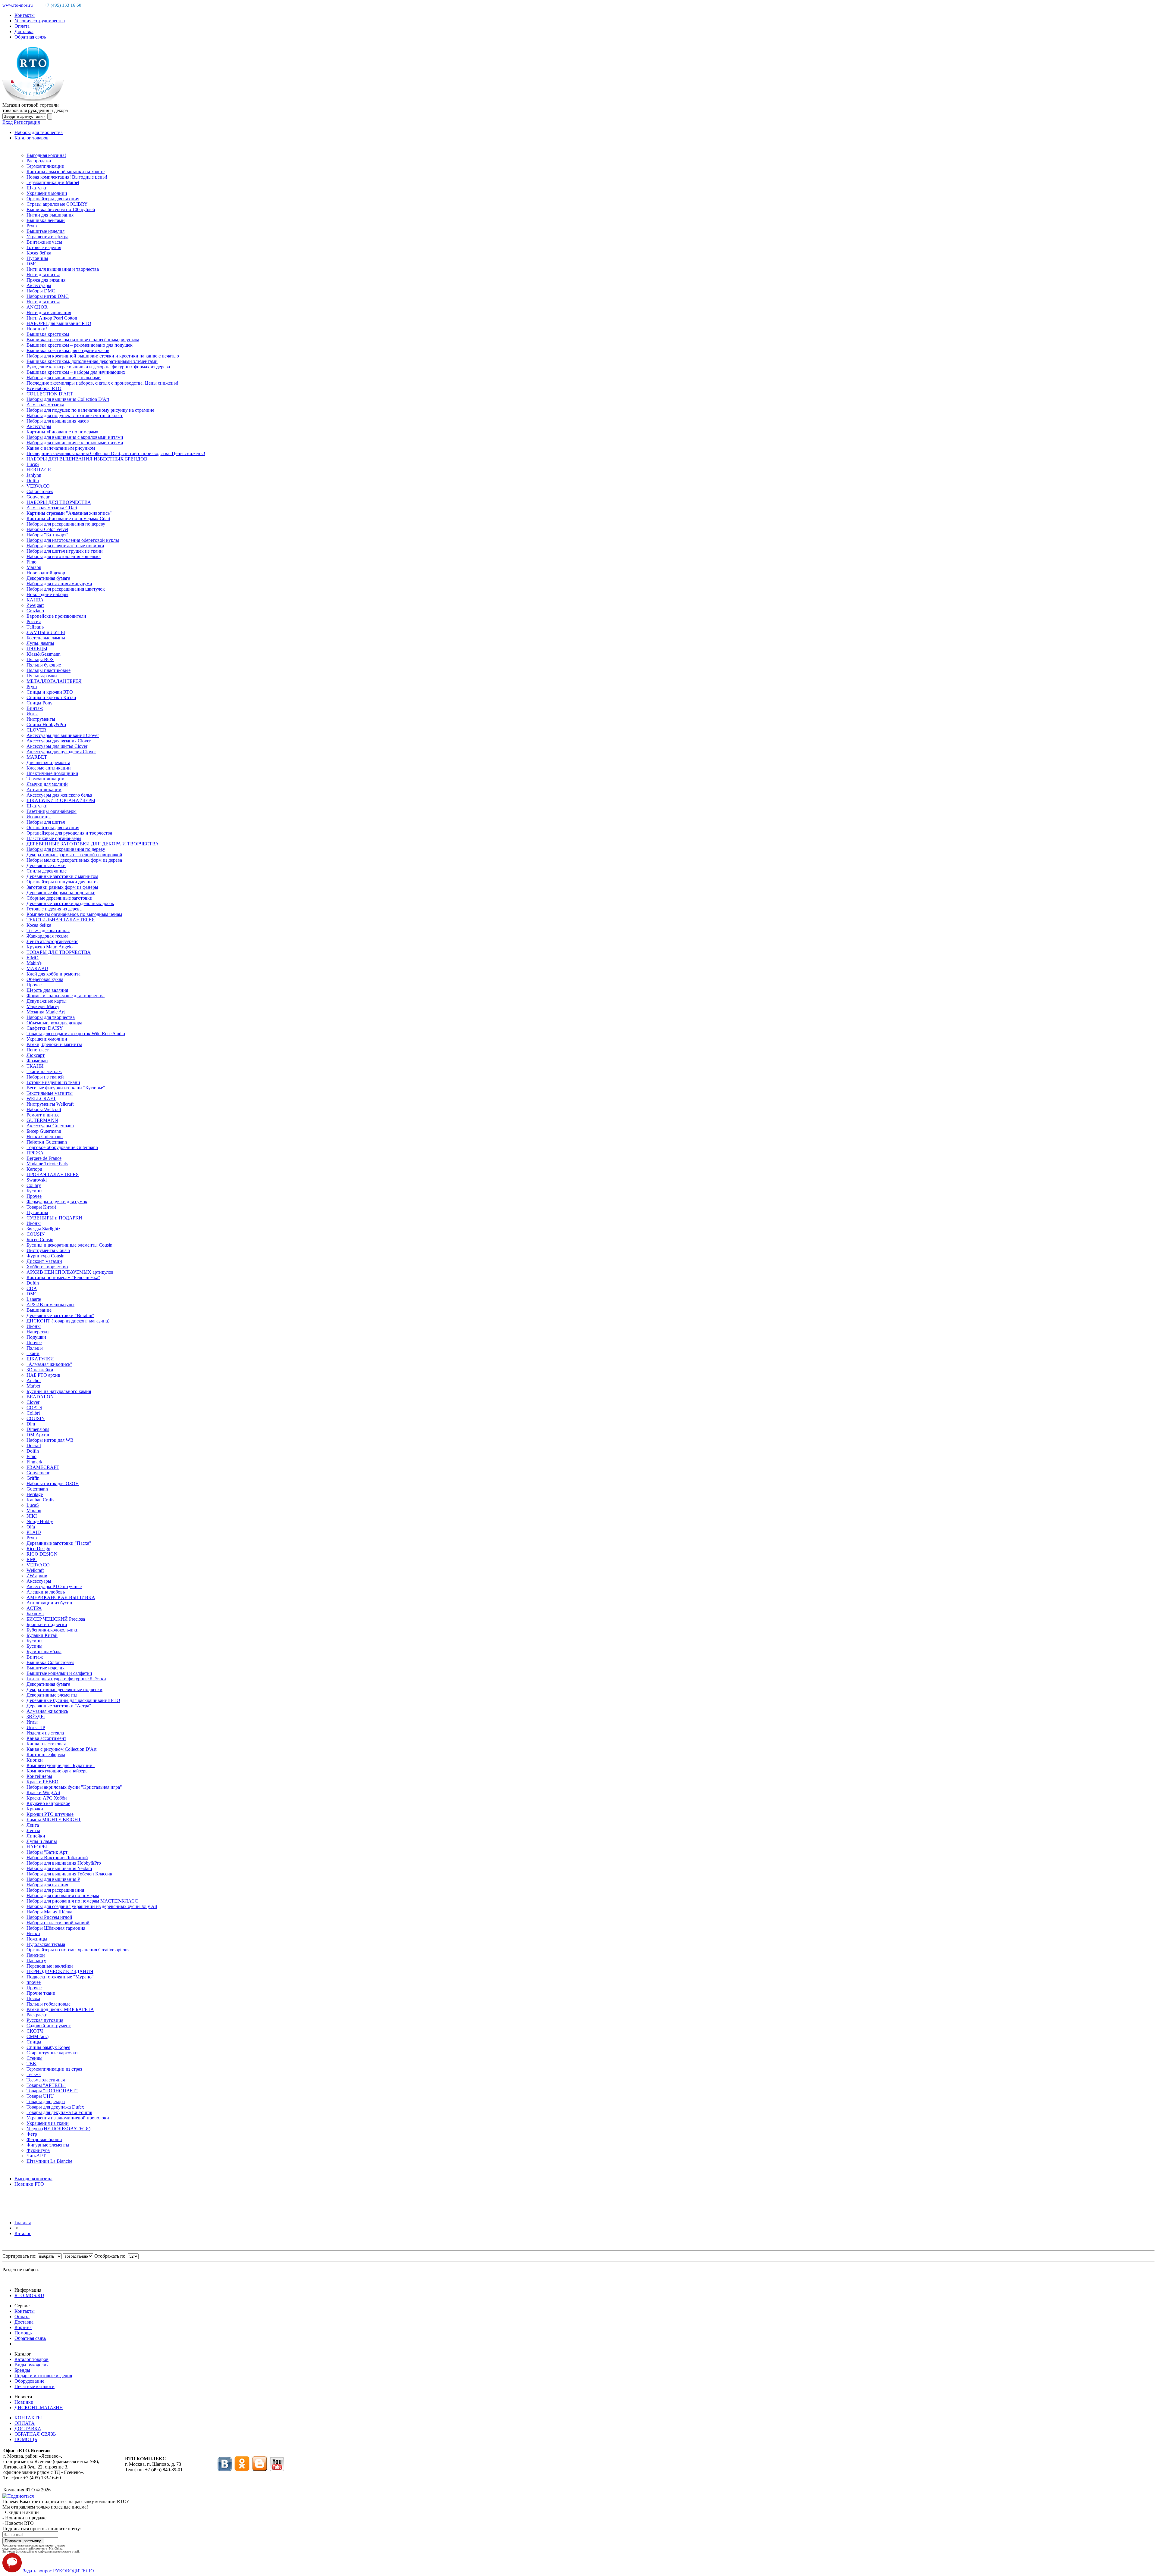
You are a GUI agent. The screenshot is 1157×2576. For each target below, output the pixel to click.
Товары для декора (46, 2101)
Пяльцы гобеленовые (49, 2004)
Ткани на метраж (44, 1071)
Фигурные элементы (48, 2145)
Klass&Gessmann (44, 654)
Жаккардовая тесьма (47, 936)
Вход (8, 122)
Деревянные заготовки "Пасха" (59, 1543)
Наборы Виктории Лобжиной (57, 1858)
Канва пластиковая (46, 1744)
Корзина (23, 2327)
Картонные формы (46, 1755)
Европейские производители (56, 616)
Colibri (33, 1413)
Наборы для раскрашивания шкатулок (66, 589)
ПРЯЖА (35, 1153)
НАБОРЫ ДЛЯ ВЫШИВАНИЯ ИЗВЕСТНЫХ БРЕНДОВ (87, 459)
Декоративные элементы (52, 1695)
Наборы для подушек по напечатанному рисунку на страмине (90, 410)
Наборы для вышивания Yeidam (59, 1868)
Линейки (36, 1836)
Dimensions (38, 1429)
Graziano (35, 611)
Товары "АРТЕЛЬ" (46, 2085)
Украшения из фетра (47, 237)
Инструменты (41, 719)
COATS (34, 1408)
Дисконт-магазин (44, 1261)
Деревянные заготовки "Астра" (59, 1706)
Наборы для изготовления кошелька (64, 556)
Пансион (36, 1955)
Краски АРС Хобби (47, 1798)
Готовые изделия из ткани (53, 1082)
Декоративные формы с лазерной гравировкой (74, 855)
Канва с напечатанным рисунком (61, 448)
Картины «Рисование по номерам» (63, 432)
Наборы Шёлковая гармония (56, 1928)
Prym (32, 226)
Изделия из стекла (45, 1733)
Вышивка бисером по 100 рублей (61, 209)
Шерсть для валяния (47, 990)
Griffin (33, 1478)
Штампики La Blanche (49, 2161)
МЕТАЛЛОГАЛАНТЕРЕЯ (54, 681)
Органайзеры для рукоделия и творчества (69, 833)
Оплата (22, 26)
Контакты (25, 15)
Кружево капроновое (48, 1803)
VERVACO (38, 486)
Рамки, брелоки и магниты (54, 1044)
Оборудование (29, 2381)
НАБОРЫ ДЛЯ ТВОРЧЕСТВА (59, 502)
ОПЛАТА (25, 2423)
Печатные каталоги (34, 2386)
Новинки (24, 2402)
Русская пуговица (45, 2020)
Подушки (36, 1337)
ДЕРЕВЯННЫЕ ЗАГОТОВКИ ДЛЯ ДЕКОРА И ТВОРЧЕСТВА (93, 844)
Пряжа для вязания (46, 280)
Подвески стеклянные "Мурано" (60, 1977)
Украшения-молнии (47, 193)
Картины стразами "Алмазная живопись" (69, 513)
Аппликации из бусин (49, 1603)
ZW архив (37, 1576)
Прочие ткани (41, 1993)
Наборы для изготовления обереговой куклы (73, 540)
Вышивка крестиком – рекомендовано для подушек (80, 345)
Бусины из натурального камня (59, 1391)
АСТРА (34, 1608)
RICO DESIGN (42, 1554)
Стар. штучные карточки (52, 2053)
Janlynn (34, 475)
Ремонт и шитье (43, 1115)
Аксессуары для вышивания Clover (63, 735)
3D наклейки (40, 1370)
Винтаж (35, 708)
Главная (23, 2223)
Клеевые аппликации (49, 768)
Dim (31, 1424)
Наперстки (38, 1332)
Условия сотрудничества (40, 21)
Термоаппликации (45, 166)
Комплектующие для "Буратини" (61, 1765)
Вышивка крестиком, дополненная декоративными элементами (92, 361)
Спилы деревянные (47, 871)
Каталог (23, 2233)
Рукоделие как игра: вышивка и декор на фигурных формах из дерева (98, 367)
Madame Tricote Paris (47, 1164)
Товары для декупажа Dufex (55, 2107)
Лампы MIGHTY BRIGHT (54, 1820)
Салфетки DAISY (45, 1028)
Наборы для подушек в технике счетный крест (75, 415)
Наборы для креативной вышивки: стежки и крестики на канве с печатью (103, 356)
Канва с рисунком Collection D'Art (61, 1749)
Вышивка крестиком (48, 334)
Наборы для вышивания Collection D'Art (68, 399)
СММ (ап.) (38, 2036)
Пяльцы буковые (44, 665)
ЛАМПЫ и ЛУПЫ (46, 632)
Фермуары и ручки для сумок (57, 1202)
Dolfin (33, 1451)
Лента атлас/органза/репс (52, 941)
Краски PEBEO (42, 1782)
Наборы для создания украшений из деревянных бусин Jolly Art (92, 1906)
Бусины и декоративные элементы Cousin (69, 1245)
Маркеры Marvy (43, 1006)
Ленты (33, 1830)
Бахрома (35, 1614)
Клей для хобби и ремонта (53, 974)
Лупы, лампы (40, 643)
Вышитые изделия (45, 231)
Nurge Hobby (40, 1521)
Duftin (33, 481)
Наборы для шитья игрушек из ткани (65, 551)
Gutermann (37, 1489)
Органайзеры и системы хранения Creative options (78, 1950)
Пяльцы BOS (40, 659)
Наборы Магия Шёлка (49, 1912)
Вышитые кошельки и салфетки (59, 1673)
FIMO (33, 958)
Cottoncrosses (40, 491)
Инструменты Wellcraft (50, 1104)
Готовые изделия (44, 247)
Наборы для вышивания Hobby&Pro (64, 1863)
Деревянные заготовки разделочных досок (70, 903)
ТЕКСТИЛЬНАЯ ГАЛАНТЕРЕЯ (61, 920)
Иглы (32, 714)
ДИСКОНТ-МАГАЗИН (39, 2407)
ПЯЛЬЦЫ (37, 649)
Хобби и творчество (47, 1267)
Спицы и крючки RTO (50, 692)
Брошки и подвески (47, 1624)
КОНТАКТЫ (28, 2418)
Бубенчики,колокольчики (53, 1630)
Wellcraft (35, 1570)
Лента (33, 1825)
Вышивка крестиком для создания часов (68, 350)
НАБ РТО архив (43, 1375)
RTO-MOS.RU (29, 2295)
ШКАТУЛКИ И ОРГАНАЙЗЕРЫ (61, 800)
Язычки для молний (47, 784)
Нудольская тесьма (46, 1944)
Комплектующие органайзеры (58, 1771)
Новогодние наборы (47, 594)
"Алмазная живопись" (49, 1364)
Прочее (34, 985)
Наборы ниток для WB (50, 1440)
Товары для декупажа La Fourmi (59, 2112)
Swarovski (37, 1180)
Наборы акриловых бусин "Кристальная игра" (74, 1787)
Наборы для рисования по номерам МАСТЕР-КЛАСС (82, 1901)
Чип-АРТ (36, 2156)
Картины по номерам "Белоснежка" (63, 1277)
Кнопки (35, 1760)
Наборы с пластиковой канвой (58, 1923)
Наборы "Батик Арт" (48, 1852)
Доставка (24, 31)
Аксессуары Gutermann (50, 1126)
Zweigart (35, 605)
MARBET (37, 757)
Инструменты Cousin (48, 1250)
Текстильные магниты (50, 1093)
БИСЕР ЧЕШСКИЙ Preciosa (56, 1619)
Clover (33, 1402)
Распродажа (39, 161)
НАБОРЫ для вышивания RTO (59, 323)
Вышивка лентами (46, 220)
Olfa (31, 1527)
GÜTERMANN (42, 1120)
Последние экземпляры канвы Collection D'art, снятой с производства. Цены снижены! (116, 453)
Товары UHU (40, 2096)
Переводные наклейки (50, 1966)
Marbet (33, 1386)
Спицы (34, 2042)
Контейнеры (39, 1776)
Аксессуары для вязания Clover (59, 741)
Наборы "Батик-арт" (47, 535)
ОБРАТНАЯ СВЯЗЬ (35, 2434)
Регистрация (27, 122)
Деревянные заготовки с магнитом (62, 876)
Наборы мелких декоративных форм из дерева (74, 860)
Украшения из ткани (48, 2123)
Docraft (34, 1446)
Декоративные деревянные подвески (64, 1689)
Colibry (34, 1185)
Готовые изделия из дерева (54, 909)
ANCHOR (37, 307)
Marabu (34, 567)
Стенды (34, 2058)
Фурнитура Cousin (45, 1256)
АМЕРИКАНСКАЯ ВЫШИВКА (61, 1597)
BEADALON (40, 1397)
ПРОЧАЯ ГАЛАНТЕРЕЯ (53, 1174)
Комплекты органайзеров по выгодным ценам (74, 914)
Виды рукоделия (31, 2365)
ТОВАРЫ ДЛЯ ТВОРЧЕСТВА (59, 952)
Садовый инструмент (49, 2026)
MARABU (37, 968)
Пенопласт (38, 1050)
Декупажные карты (47, 1001)
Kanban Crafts (40, 1500)
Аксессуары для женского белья (59, 795)
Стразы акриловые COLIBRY (57, 204)
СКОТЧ (35, 2031)
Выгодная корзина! (46, 155)
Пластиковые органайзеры (54, 838)
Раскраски (37, 2015)
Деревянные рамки (46, 865)
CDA (32, 1288)
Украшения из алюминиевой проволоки (68, 2118)
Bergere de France (44, 1158)
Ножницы (37, 1939)
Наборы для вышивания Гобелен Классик (69, 1874)
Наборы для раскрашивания (55, 1890)
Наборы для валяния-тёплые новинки (65, 546)
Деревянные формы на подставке (61, 893)
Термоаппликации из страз (54, 2069)
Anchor (34, 1380)
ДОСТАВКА (28, 2429)
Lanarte (34, 1299)
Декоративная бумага (48, 578)
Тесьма (34, 2074)
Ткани (33, 1353)
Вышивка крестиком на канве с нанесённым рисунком (83, 340)
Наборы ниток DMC (48, 296)
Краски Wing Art (43, 1792)
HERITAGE (39, 470)
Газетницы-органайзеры (52, 811)
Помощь (23, 2333)
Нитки (33, 1933)
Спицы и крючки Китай (51, 697)
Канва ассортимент (46, 1738)
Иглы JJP (36, 1727)
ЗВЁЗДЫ (36, 1717)
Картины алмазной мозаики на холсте (66, 172)
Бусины (34, 1191)
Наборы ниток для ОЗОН (53, 1483)
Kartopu (34, 1169)
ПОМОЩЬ (26, 2439)
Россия (34, 621)
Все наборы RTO (44, 388)
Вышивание (39, 1310)
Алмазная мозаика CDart (52, 508)
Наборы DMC (41, 291)
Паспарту (36, 1961)
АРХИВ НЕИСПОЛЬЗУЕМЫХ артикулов (70, 1272)
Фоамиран (37, 1061)
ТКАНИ (35, 1066)
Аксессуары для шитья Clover (57, 746)
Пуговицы (37, 258)
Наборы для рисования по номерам (63, 1895)
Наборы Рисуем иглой (49, 1917)
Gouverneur (38, 497)
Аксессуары (39, 285)
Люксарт (36, 1055)
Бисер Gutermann (44, 1131)
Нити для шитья (43, 275)
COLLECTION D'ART (50, 394)
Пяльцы (35, 1348)
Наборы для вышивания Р (53, 1879)
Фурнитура (38, 2150)
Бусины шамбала (44, 1652)
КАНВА (35, 600)
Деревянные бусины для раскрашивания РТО (73, 1700)
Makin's (34, 963)
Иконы (34, 1223)
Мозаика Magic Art (46, 1012)
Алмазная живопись (47, 1711)
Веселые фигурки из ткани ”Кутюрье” (66, 1088)
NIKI (32, 1516)
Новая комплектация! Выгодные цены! (67, 177)
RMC (32, 1559)
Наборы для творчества (39, 132)
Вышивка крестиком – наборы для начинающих (76, 372)
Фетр (32, 2134)
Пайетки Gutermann (47, 1142)
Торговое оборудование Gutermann (62, 1147)
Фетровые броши (44, 2139)
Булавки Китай (42, 1635)
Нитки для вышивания (50, 215)
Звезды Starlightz (43, 1229)
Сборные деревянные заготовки (60, 898)
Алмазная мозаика (45, 405)
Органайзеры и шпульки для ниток (63, 882)
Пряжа (33, 1998)
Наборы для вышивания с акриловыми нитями (75, 437)
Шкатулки (37, 188)
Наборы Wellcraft (44, 1109)
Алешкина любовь (46, 1592)
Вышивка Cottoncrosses (50, 1662)
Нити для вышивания (49, 312)
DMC (32, 264)
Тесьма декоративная (48, 930)
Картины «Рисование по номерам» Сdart (68, 518)
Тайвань (35, 627)
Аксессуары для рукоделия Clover (61, 752)
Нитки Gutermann (45, 1137)
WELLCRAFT (41, 1099)
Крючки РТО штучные (50, 1814)
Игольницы (39, 817)
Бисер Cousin (40, 1240)
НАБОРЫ (37, 1847)
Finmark (34, 1462)
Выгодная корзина (33, 2179)
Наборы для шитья (46, 822)
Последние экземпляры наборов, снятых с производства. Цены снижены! (102, 383)
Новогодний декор (46, 573)
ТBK (31, 2064)
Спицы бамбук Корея (48, 2047)
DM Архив (38, 1435)
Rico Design (38, 1549)
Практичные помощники (52, 773)
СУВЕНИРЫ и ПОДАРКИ (54, 1218)
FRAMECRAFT (43, 1467)
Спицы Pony (39, 703)
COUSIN (36, 1234)
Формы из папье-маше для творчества (66, 996)
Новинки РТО (29, 2184)
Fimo (31, 562)
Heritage (35, 1494)
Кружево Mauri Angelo (50, 947)
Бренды (22, 2370)
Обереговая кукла (45, 979)
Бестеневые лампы (46, 638)
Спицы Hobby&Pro (46, 724)
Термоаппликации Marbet (53, 182)
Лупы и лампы (42, 1841)
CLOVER (36, 730)
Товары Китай (41, 1207)
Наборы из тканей (45, 1077)
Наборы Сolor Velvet (47, 529)
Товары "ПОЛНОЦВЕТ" (52, 2091)
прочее (34, 1982)
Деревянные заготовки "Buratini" (60, 1315)
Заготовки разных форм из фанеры (62, 887)
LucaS (33, 464)
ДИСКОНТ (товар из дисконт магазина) (68, 1321)
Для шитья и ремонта (48, 762)
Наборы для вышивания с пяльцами (64, 378)
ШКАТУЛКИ (40, 1359)
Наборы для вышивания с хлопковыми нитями (75, 443)
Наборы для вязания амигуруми (59, 584)
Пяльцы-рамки (42, 676)
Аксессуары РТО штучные (54, 1586)
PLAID (34, 1532)
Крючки (35, 1809)
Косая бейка (39, 253)
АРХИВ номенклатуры (50, 1305)
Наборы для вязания (47, 1885)
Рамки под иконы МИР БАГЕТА (60, 2009)
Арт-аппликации (44, 790)
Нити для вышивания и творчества (63, 269)
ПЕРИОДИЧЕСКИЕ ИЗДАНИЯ (60, 1971)
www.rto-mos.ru (18, 5)
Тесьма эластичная (46, 2080)
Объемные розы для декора (54, 1023)
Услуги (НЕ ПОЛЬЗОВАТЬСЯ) (58, 2129)
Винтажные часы (44, 242)
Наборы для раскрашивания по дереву (66, 524)
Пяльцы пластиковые (49, 670)
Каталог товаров (31, 138)
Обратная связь (30, 37)
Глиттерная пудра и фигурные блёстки (66, 1679)
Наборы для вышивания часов (58, 421)
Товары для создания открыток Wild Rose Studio (76, 1034)
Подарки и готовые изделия (43, 2376)
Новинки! (37, 329)
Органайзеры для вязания (53, 199)
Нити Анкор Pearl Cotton (52, 318)
